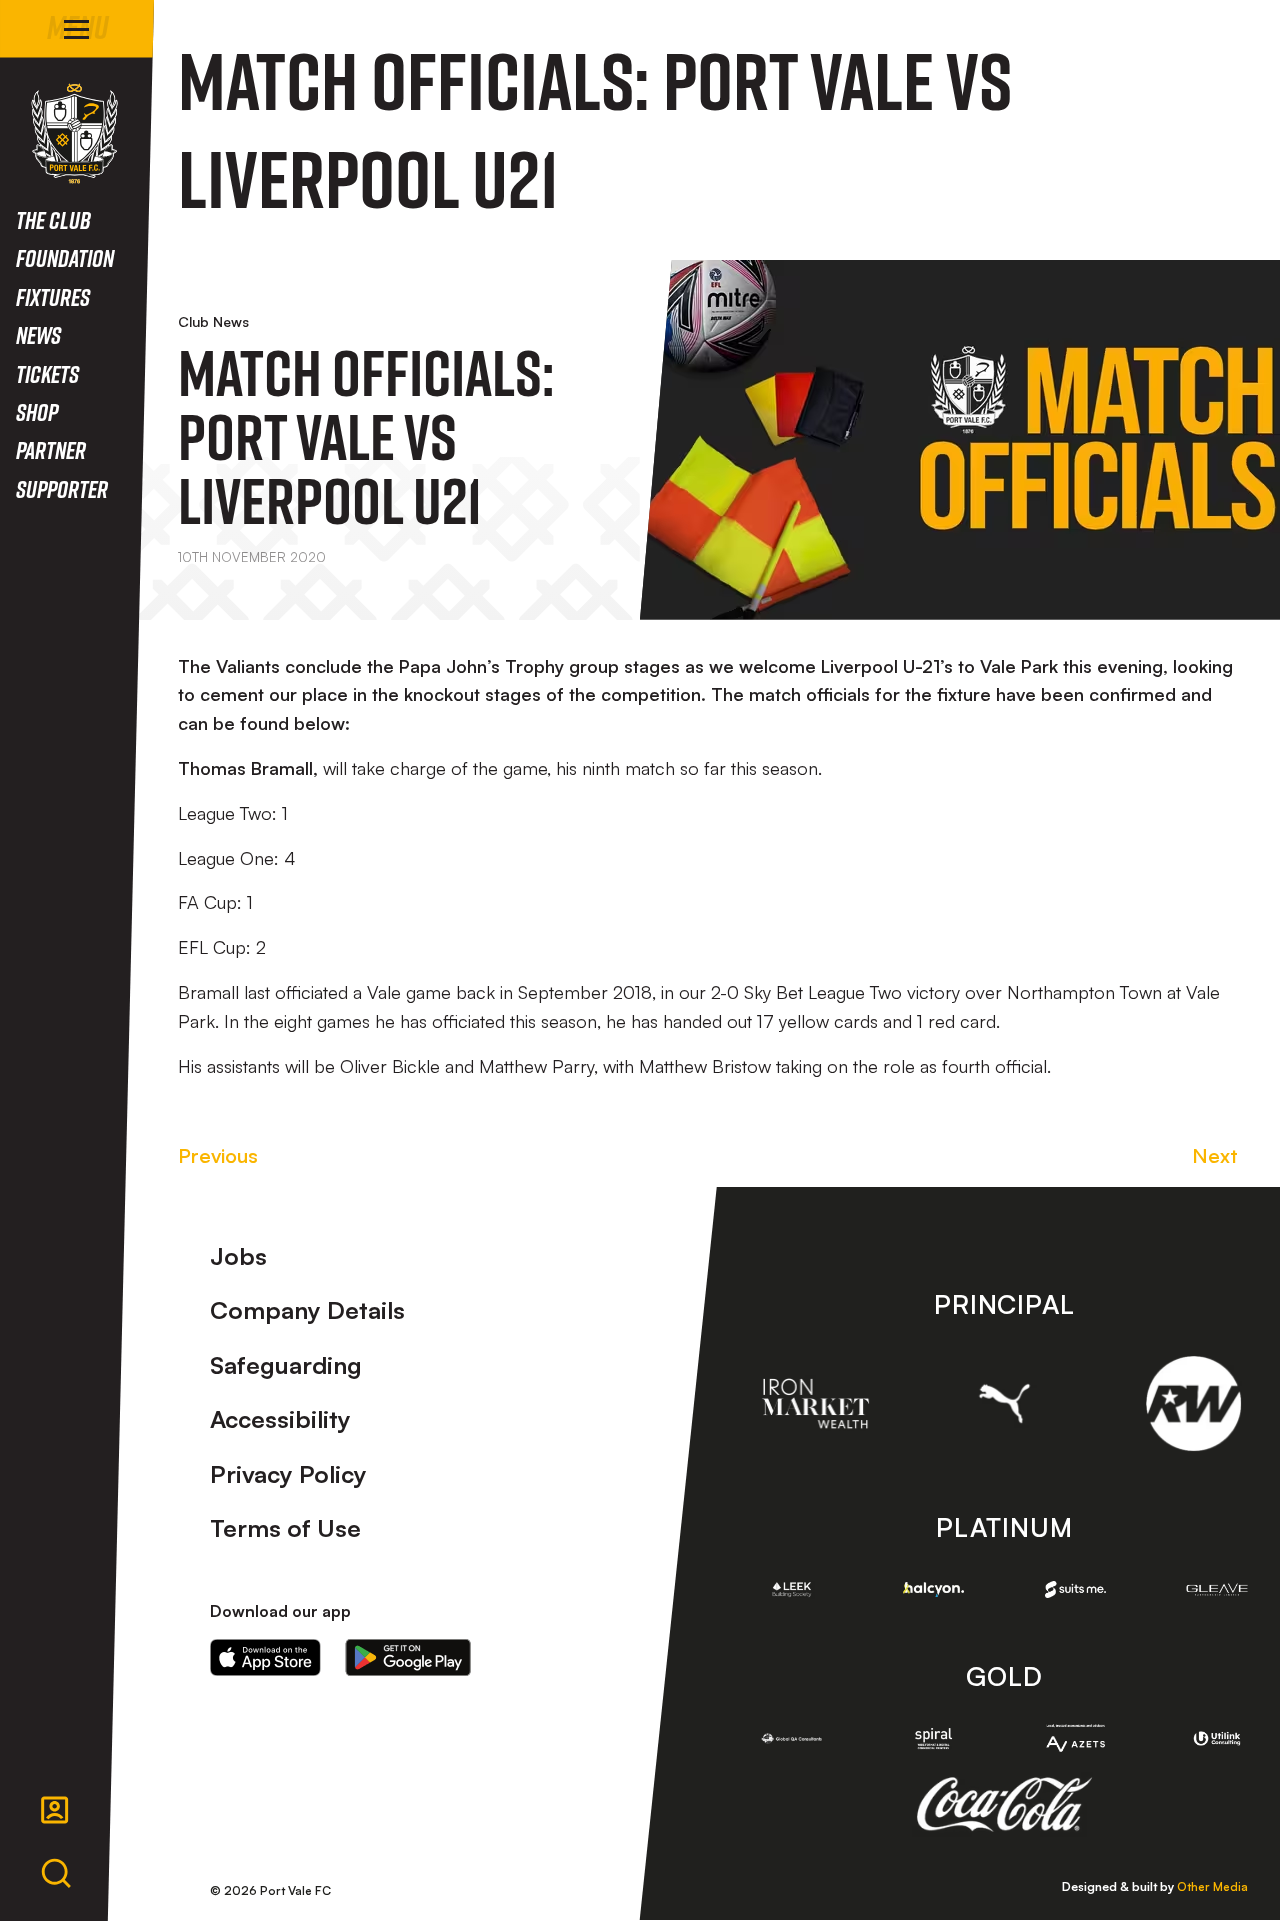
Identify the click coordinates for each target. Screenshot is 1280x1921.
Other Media (1212, 1886)
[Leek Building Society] (792, 1589)
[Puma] (1004, 1403)
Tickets (47, 373)
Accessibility (280, 1419)
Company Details (307, 1310)
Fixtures (53, 296)
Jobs (238, 1256)
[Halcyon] (934, 1589)
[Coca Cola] (1004, 1805)
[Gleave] (1217, 1590)
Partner (51, 449)
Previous (218, 1155)
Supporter (62, 488)
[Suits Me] (1076, 1590)
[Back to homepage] (74, 133)
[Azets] (1076, 1738)
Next (1215, 1155)
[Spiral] (934, 1738)
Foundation (65, 257)
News (38, 334)
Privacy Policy (288, 1474)
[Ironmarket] (815, 1403)
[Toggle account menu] (55, 1810)
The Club (53, 219)
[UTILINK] (1217, 1738)
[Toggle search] (56, 1874)
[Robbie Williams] (1193, 1403)
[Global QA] (792, 1738)
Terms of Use (285, 1528)
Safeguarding (286, 1365)
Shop (37, 411)
